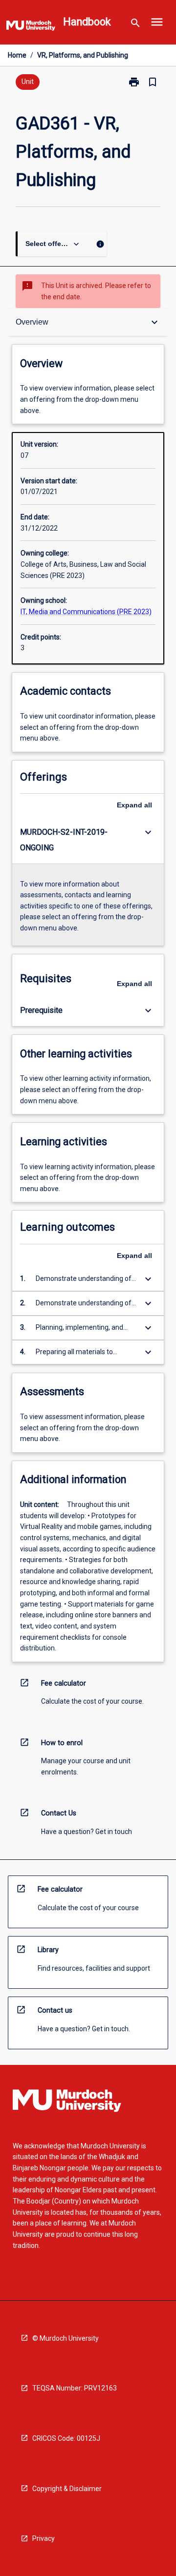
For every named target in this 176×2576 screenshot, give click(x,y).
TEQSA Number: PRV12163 (75, 2388)
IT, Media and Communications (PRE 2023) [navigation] (86, 612)
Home (17, 55)
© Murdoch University (66, 2338)
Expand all (134, 805)
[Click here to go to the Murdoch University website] (31, 27)
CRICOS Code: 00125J (66, 2438)
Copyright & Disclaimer (67, 2489)
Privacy (44, 2538)
